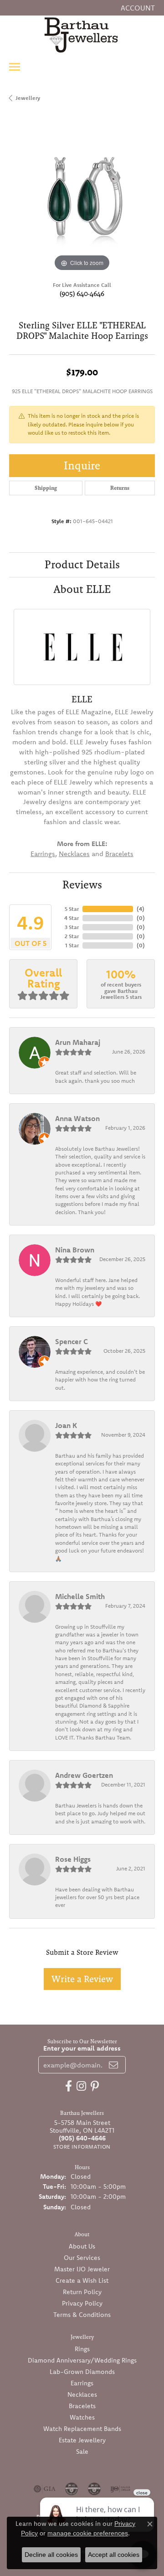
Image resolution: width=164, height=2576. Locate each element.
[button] (137, 8)
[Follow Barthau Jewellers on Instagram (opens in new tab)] (81, 2086)
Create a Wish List (82, 2280)
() (141, 909)
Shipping (46, 488)
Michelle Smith (80, 1596)
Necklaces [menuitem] (82, 2394)
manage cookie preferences (88, 2533)
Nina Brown (75, 1250)
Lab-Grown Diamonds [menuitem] (82, 2372)
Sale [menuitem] (82, 2451)
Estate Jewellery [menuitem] (82, 2440)
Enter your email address (82, 2048)
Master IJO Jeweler (82, 2269)
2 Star (72, 936)
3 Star (72, 927)
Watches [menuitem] (82, 2417)
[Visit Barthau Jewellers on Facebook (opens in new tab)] (69, 2086)
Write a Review (82, 1979)
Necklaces (74, 854)
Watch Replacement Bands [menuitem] (82, 2429)
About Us (82, 2246)
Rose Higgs (73, 1859)
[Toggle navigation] (15, 67)
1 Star (72, 945)
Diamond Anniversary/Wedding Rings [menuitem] (82, 2360)
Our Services (82, 2258)
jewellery (28, 98)
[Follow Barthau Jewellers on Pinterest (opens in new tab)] (95, 2086)
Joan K (66, 1425)
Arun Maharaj (78, 1042)
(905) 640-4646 (82, 293)
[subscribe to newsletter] (113, 2065)
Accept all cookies (114, 2555)
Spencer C (72, 1341)
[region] (82, 201)
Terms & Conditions (82, 2315)
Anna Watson (77, 1118)
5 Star (72, 909)
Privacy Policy (82, 2303)
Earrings (43, 854)
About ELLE (82, 589)
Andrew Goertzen (84, 1775)
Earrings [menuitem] (82, 2383)
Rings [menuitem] (82, 2349)
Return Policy (82, 2292)
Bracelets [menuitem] (82, 2406)
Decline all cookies (51, 2555)
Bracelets (119, 854)
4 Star (72, 918)
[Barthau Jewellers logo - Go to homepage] (82, 35)
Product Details (82, 564)
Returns (120, 488)
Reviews (82, 885)
